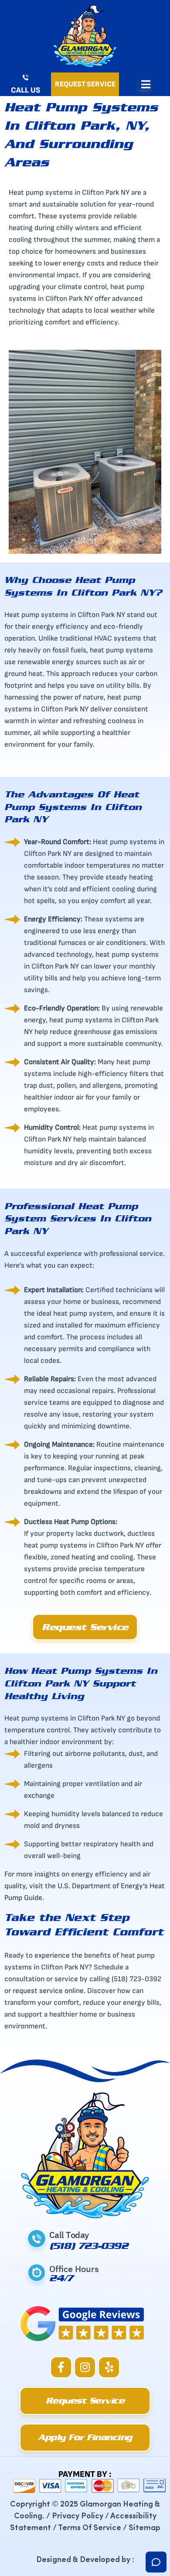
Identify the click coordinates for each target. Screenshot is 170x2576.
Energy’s (134, 1886)
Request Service (85, 84)
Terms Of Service (90, 2527)
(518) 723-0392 (88, 2246)
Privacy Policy (78, 2515)
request (26, 1991)
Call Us (25, 90)
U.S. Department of (89, 1886)
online (74, 1991)
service (52, 1991)
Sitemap (144, 2527)
